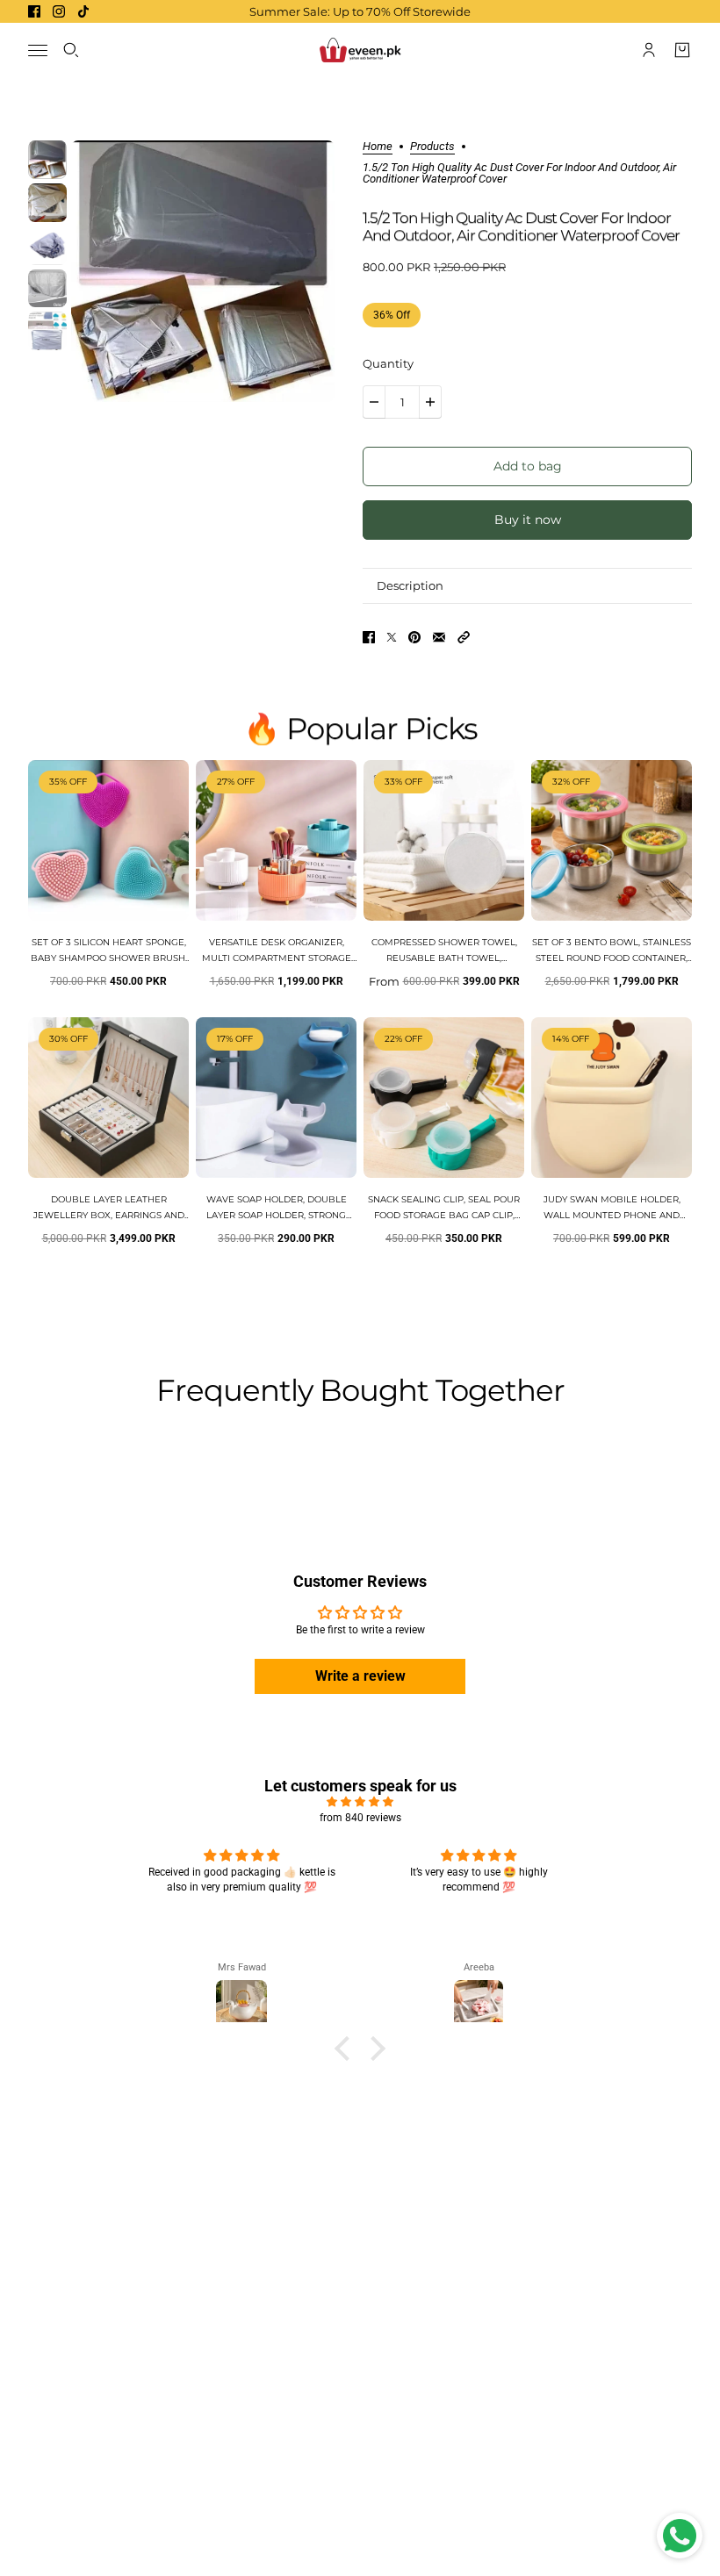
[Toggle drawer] (38, 50)
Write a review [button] (360, 1676)
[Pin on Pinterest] (414, 637)
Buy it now (528, 520)
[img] (360, 1802)
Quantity (388, 363)
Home (378, 147)
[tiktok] (83, 11)
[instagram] (59, 11)
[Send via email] (439, 637)
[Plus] (430, 402)
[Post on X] (392, 637)
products (432, 147)
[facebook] (34, 11)
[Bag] (682, 50)
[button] (464, 637)
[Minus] (374, 402)
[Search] (71, 50)
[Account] (649, 50)
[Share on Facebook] (369, 637)
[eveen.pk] (360, 50)
